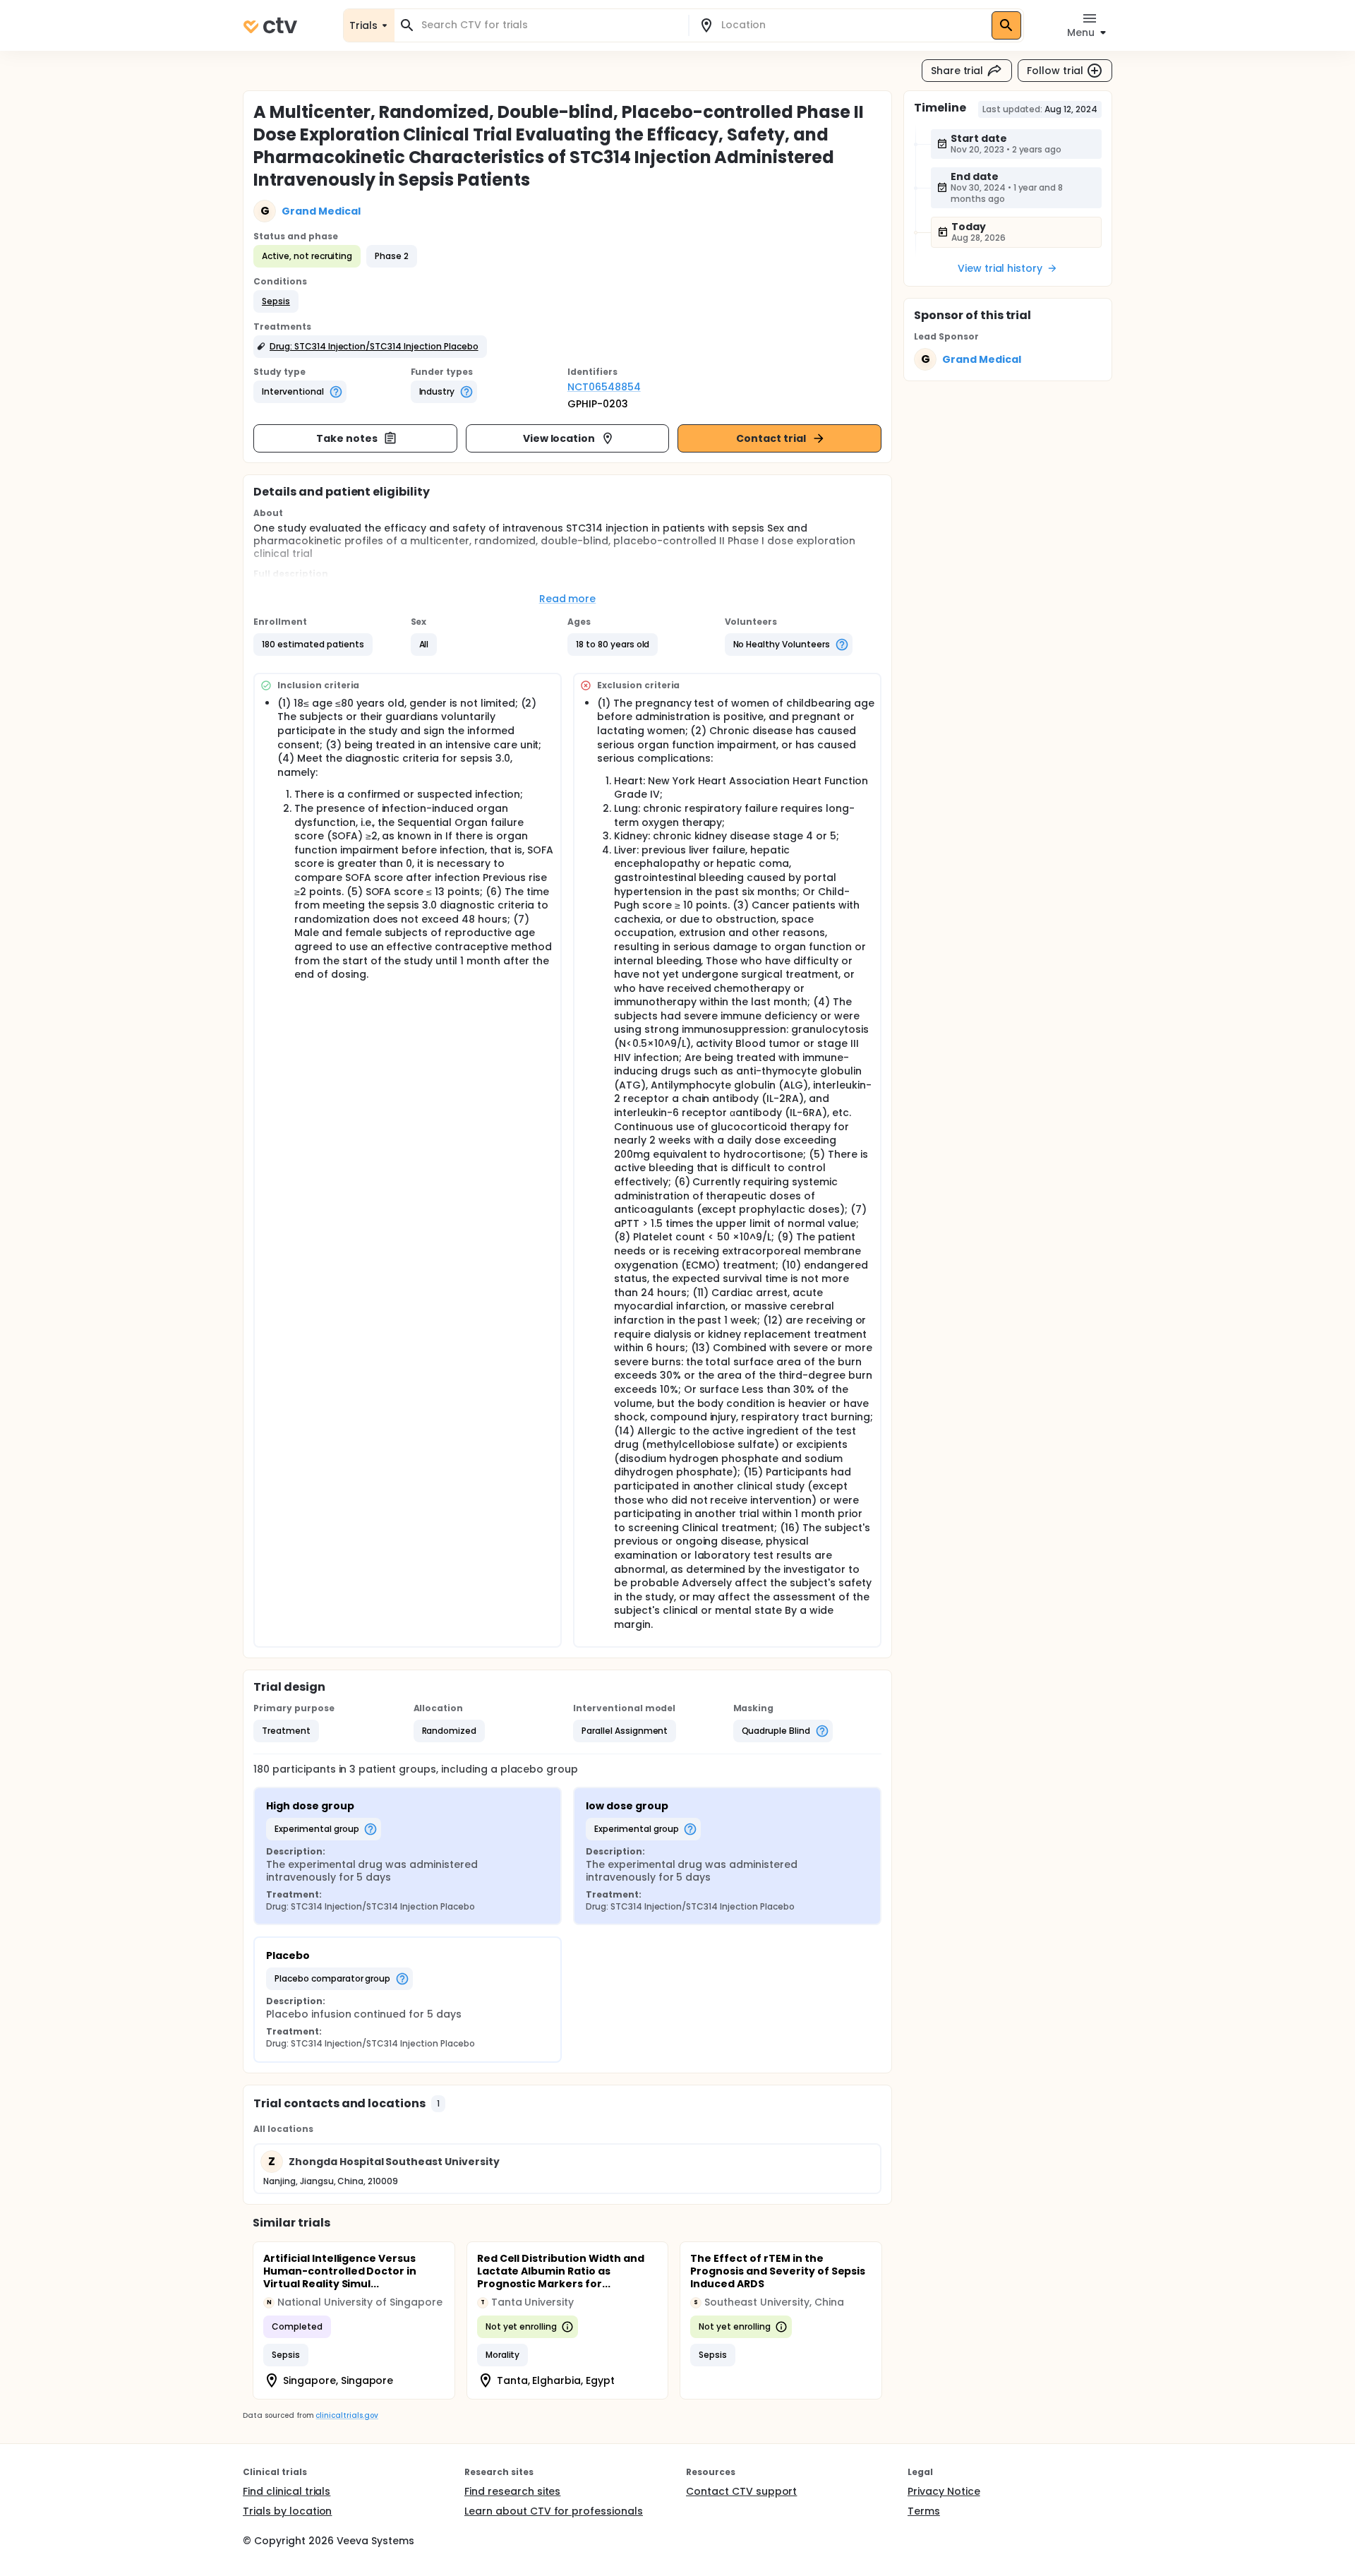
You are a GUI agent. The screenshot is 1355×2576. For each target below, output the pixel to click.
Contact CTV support (741, 2491)
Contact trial (771, 438)
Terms (924, 2511)
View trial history (1000, 268)
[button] (276, 301)
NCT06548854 (604, 387)
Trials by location (287, 2511)
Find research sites (512, 2491)
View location (559, 438)
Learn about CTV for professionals (554, 2511)
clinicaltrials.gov (347, 2415)
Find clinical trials (287, 2491)
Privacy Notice (944, 2491)
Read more (568, 599)
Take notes (347, 438)
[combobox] (550, 25)
